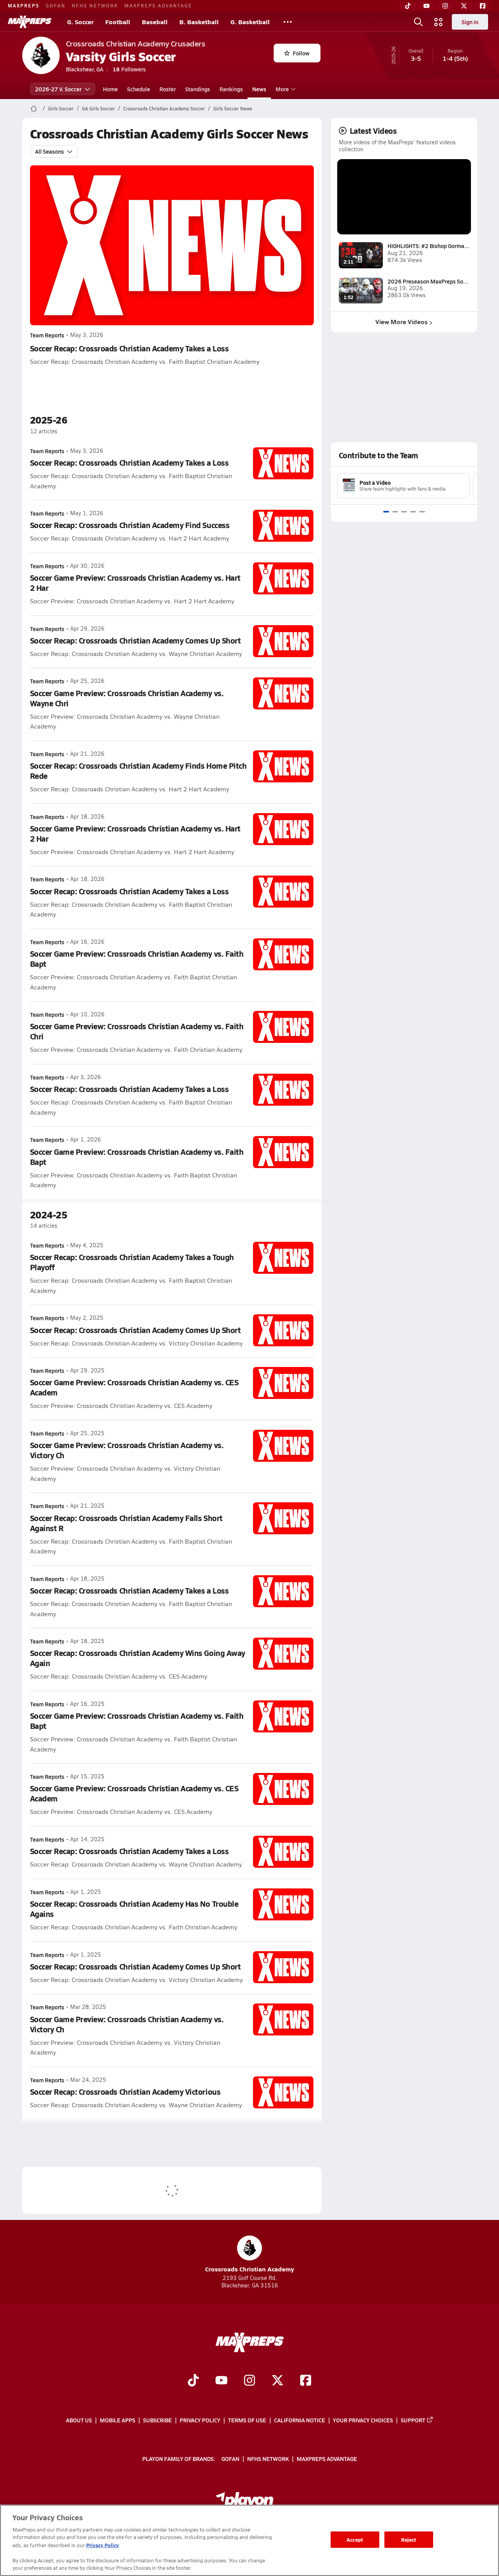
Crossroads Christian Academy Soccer (164, 108)
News (259, 89)
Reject (409, 2540)
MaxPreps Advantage (158, 5)
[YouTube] (426, 6)
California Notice (300, 2420)
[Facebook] (483, 6)
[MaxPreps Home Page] (34, 108)
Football (118, 22)
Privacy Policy (200, 2420)
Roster (168, 89)
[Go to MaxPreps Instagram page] (249, 2381)
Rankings (231, 89)
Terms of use (247, 2420)
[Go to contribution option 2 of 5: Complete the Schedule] (395, 512)
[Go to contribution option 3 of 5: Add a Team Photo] (404, 512)
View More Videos (402, 322)
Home (110, 89)
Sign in (470, 22)
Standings (198, 89)
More (282, 89)
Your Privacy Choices (363, 2420)
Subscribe (157, 2420)
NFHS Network (95, 5)
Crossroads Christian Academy (249, 2269)
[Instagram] (445, 6)
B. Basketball (199, 22)
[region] (249, 2540)
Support (413, 2420)
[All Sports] (288, 22)
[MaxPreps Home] (30, 22)
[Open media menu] (439, 22)
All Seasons (50, 151)
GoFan (56, 5)
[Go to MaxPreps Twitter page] (278, 2381)
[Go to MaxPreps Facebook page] (306, 2381)
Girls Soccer (61, 108)
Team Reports (47, 335)
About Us (79, 2420)
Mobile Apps (118, 2420)
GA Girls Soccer (98, 108)
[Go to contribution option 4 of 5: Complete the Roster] (413, 512)
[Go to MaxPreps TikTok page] (193, 2381)
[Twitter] (464, 6)
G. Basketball (250, 22)
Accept (355, 2540)
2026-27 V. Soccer (58, 89)
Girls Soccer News (233, 108)
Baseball (155, 22)
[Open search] (418, 22)
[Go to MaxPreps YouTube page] (221, 2381)
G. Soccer (80, 22)
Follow (301, 53)
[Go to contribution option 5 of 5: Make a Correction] (422, 512)
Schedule (139, 89)
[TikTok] (408, 6)
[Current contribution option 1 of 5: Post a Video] (386, 512)
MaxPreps (24, 5)
